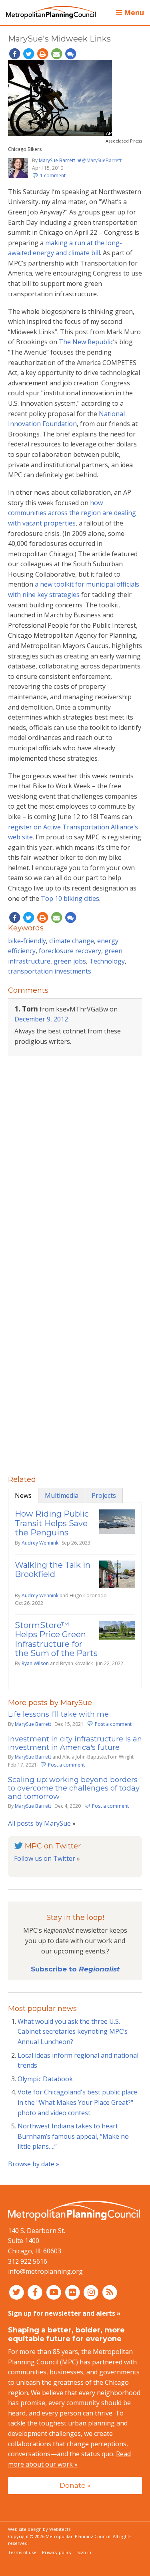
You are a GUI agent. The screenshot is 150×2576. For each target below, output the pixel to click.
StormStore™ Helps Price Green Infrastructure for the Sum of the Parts (56, 1639)
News (23, 1495)
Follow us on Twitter (45, 1858)
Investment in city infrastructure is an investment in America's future (75, 1743)
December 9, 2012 (41, 1019)
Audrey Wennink (40, 1543)
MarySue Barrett (57, 160)
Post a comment (113, 1724)
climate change (72, 941)
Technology (107, 961)
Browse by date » (34, 2164)
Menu (133, 12)
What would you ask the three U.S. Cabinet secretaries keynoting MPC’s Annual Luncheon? (73, 2032)
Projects (104, 1495)
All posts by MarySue (39, 1823)
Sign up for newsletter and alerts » (64, 2313)
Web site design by (39, 2529)
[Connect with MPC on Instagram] (92, 2292)
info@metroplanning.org (45, 2271)
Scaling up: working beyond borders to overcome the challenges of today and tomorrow (74, 1788)
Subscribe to (75, 1969)
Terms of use (22, 2552)
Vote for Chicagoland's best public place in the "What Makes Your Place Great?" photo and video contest (77, 2102)
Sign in (84, 2552)
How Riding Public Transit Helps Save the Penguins (52, 1523)
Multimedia (62, 1495)
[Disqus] (75, 1165)
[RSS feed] (110, 2292)
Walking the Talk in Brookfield (53, 1570)
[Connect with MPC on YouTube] (55, 2292)
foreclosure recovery (70, 951)
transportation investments (50, 971)
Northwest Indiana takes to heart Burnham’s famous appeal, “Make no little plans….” (73, 2136)
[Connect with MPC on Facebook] (36, 2292)
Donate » (75, 2485)
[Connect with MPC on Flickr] (73, 2292)
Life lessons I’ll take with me (58, 1714)
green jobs (70, 961)
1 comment (53, 176)
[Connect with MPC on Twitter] (17, 2292)
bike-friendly (27, 941)
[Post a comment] (70, 54)
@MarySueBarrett (101, 160)
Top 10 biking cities (70, 898)
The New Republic (86, 342)
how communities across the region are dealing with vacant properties (72, 513)
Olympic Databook (45, 2079)
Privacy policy (57, 2552)
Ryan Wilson (35, 1663)
